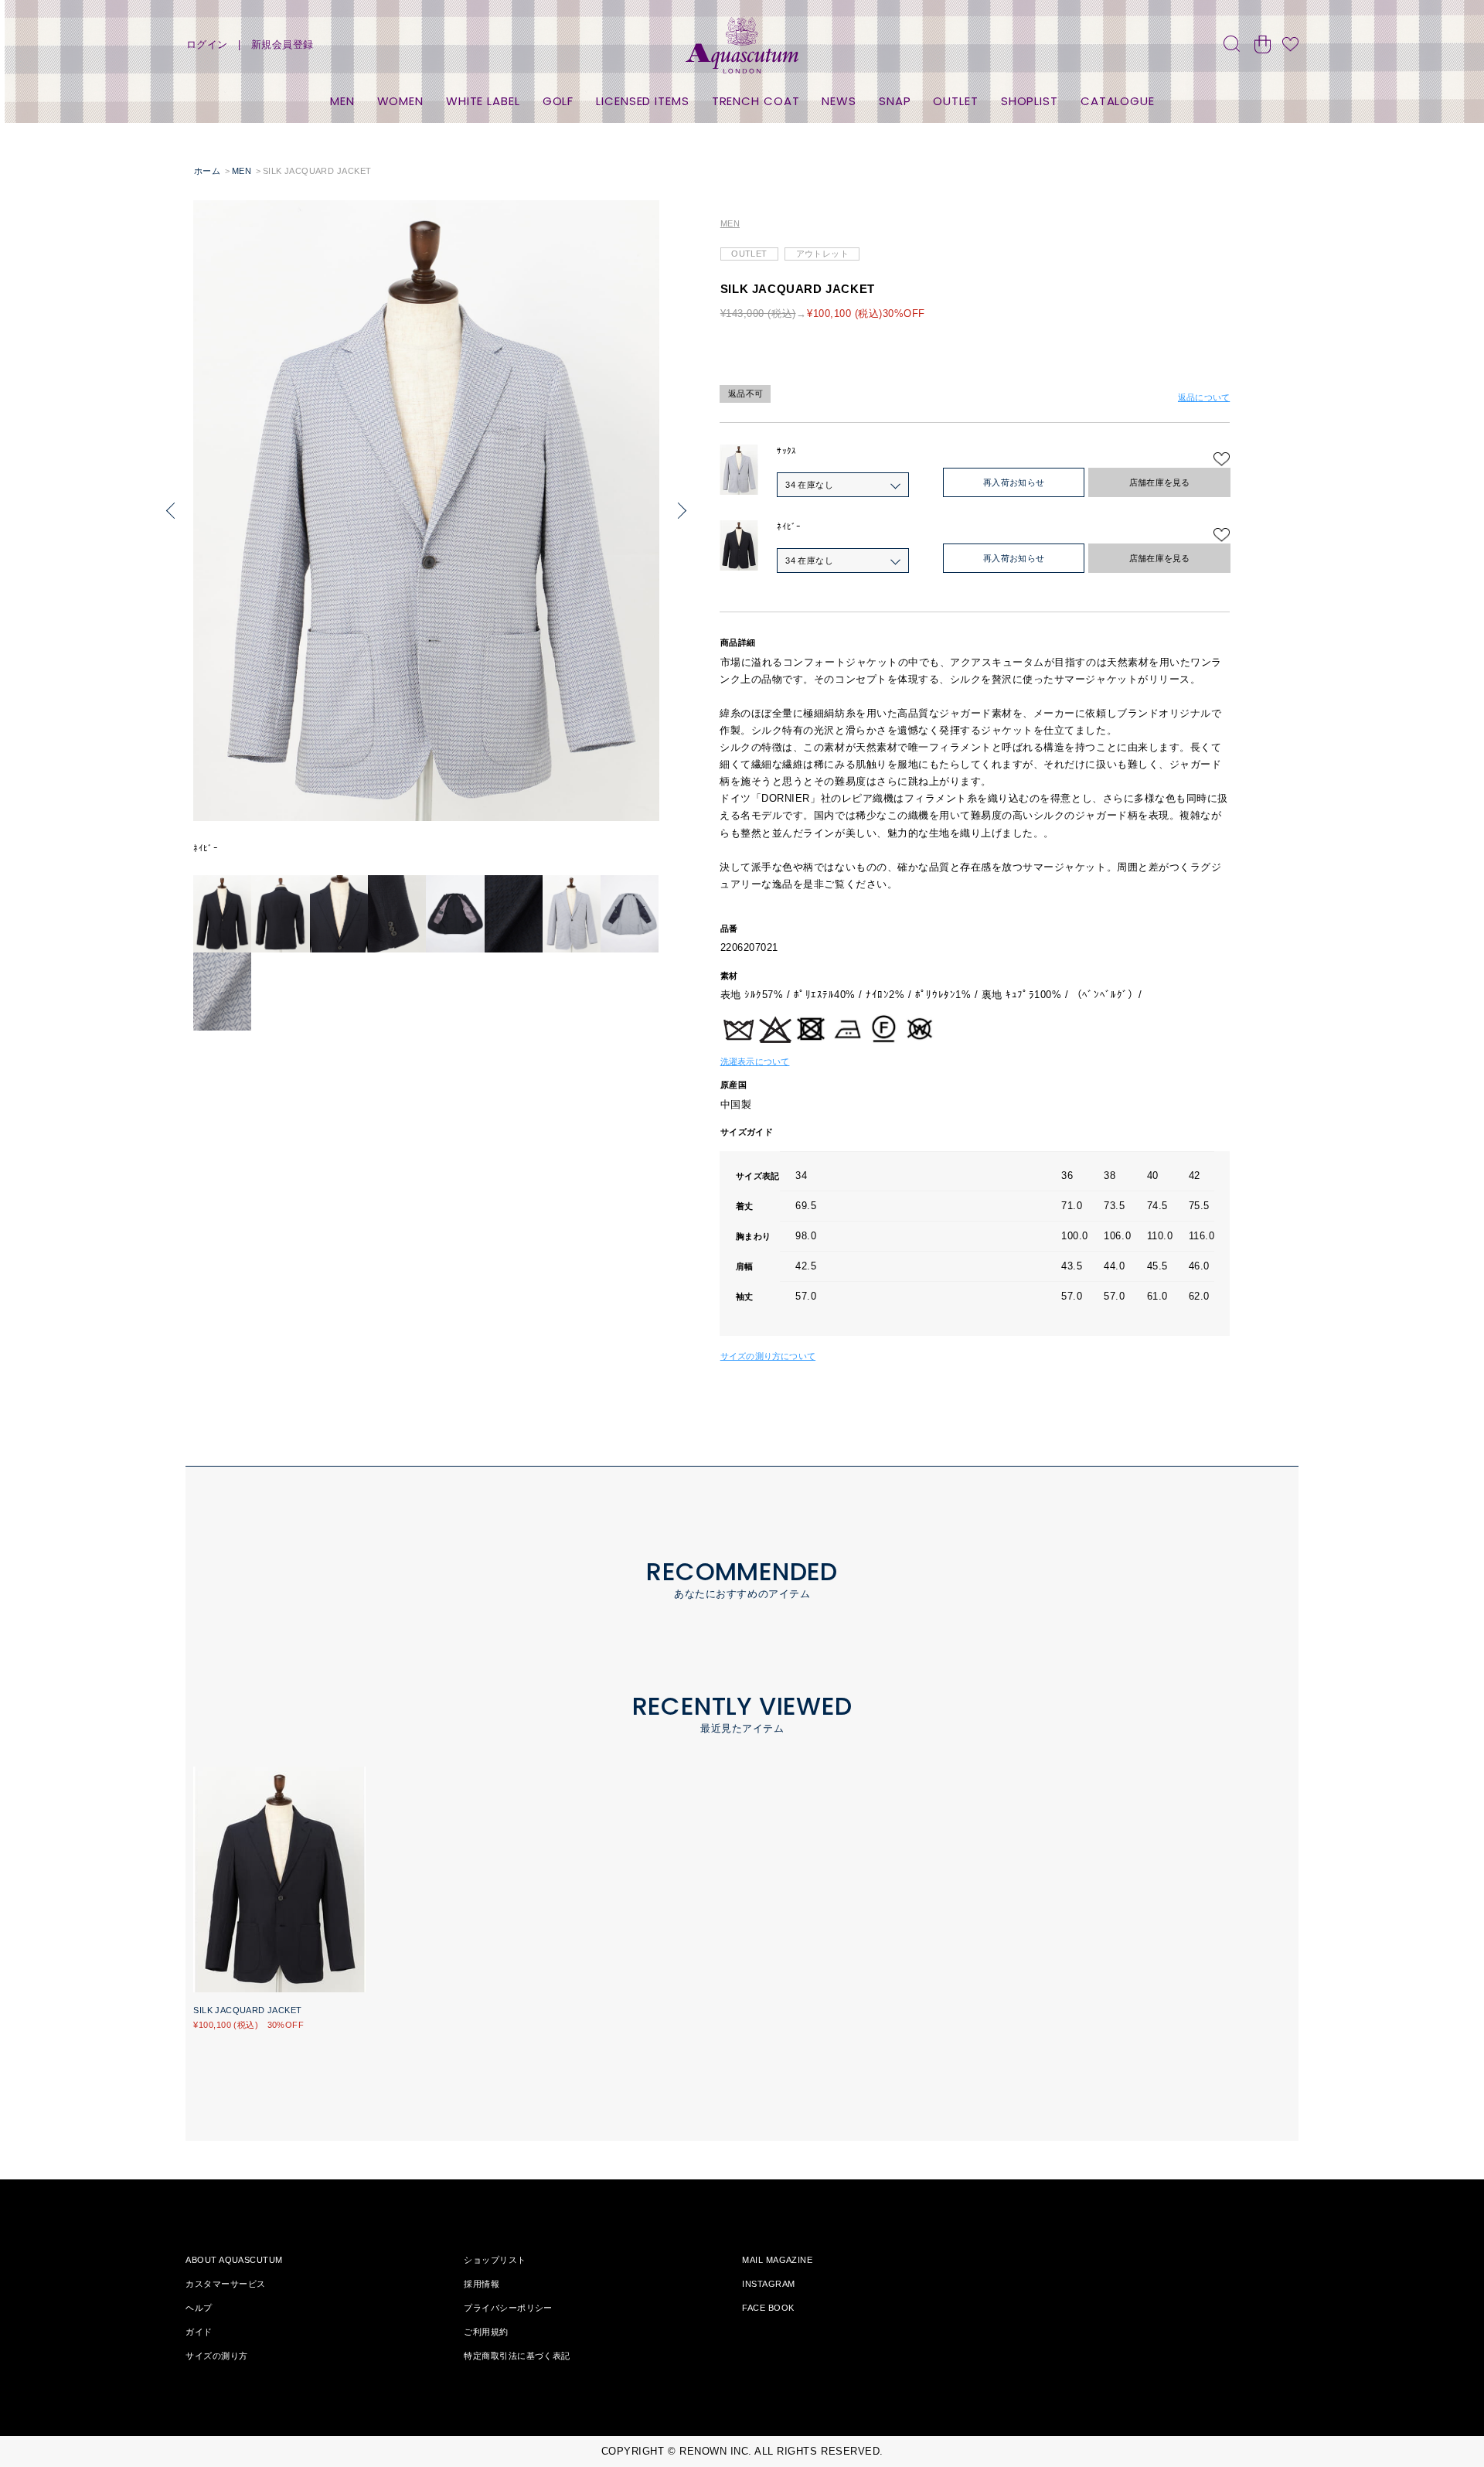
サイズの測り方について (768, 1356)
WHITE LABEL (483, 101)
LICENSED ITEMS (643, 101)
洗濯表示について (755, 1061)
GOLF (558, 101)
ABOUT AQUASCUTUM (234, 2260)
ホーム (207, 171)
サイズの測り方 (216, 2356)
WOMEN (401, 101)
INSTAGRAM (768, 2284)
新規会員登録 (283, 44)
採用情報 (482, 2284)
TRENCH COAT (756, 101)
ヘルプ (199, 2308)
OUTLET (955, 101)
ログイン (207, 44)
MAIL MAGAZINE (777, 2260)
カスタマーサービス (225, 2284)
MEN (342, 101)
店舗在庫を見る (1160, 482)
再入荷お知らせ (1014, 482)
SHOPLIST (1030, 101)
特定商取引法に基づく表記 (517, 2356)
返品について (1204, 397)
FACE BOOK (768, 2308)
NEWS (839, 101)
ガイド (199, 2332)
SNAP (895, 101)
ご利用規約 (486, 2332)
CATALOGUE (1118, 101)
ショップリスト (495, 2260)
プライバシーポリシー (508, 2308)
